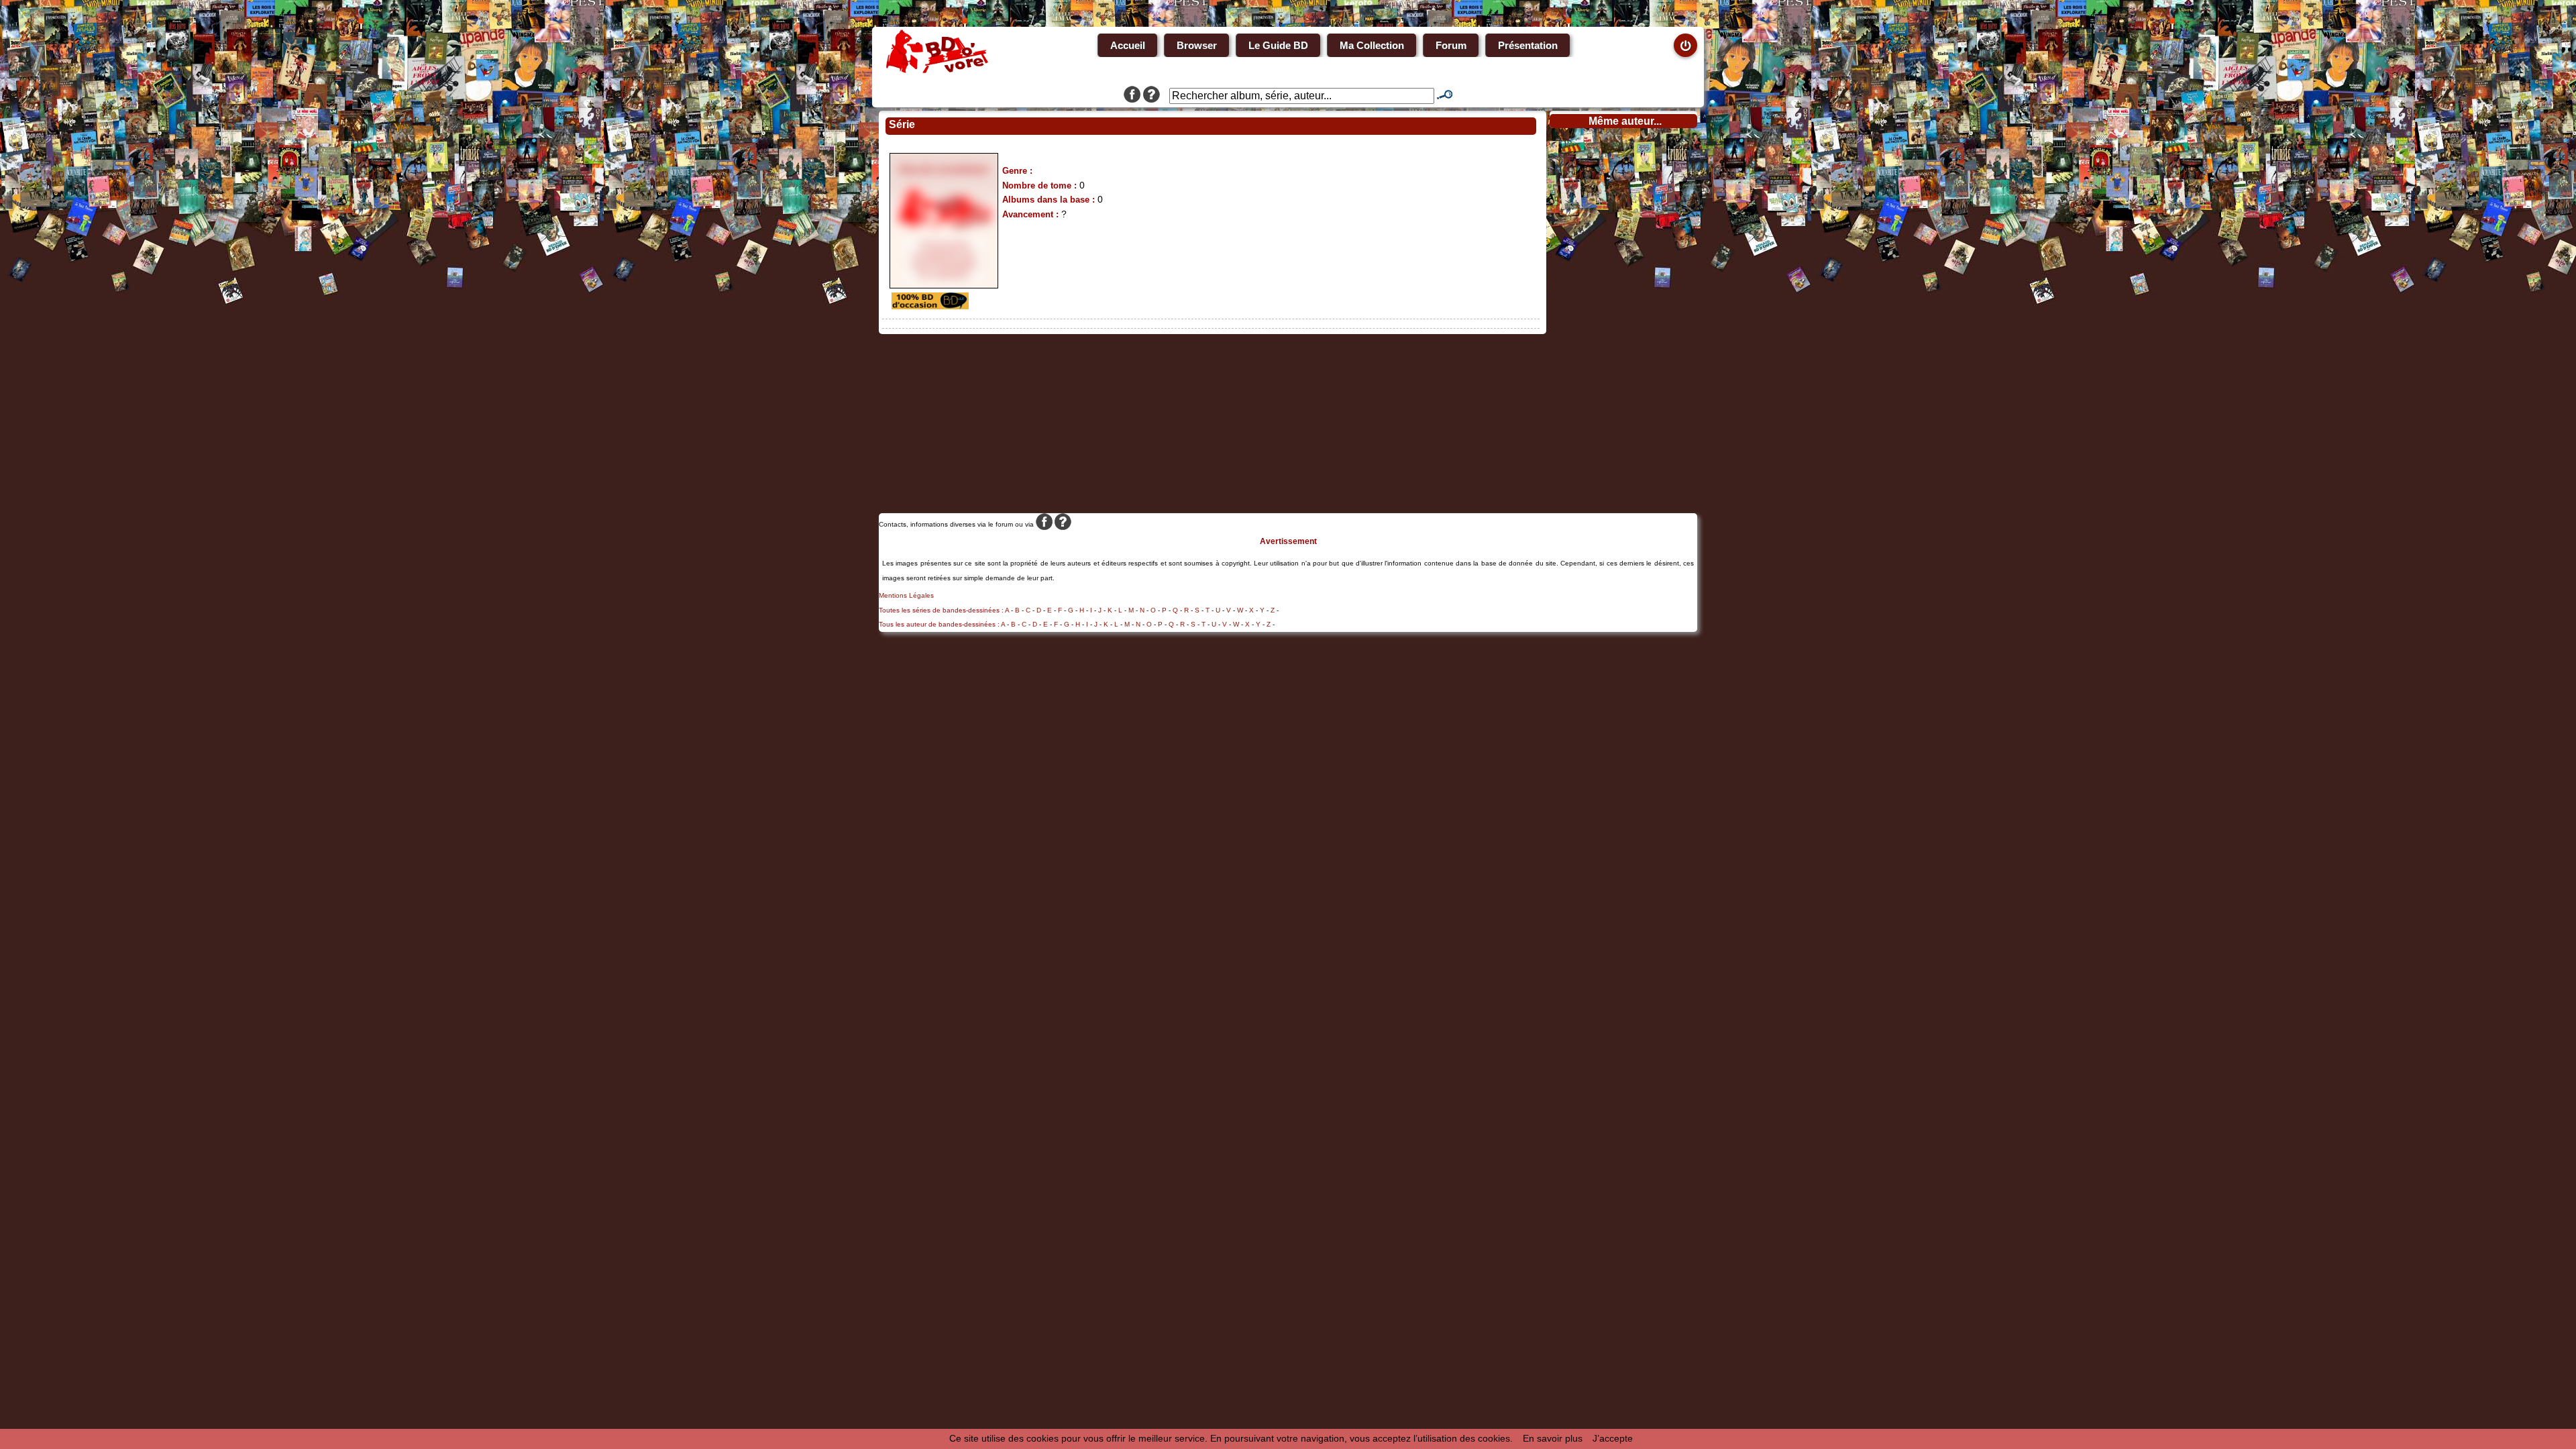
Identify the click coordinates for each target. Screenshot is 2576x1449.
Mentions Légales (906, 595)
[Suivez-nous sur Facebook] (1132, 96)
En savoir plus (1553, 1438)
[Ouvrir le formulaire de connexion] (1685, 45)
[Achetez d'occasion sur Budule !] (928, 306)
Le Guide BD (1278, 45)
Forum (1451, 45)
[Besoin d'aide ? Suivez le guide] (1151, 96)
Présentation (1528, 45)
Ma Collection (1372, 45)
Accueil (1128, 45)
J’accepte (1613, 1438)
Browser (1197, 45)
